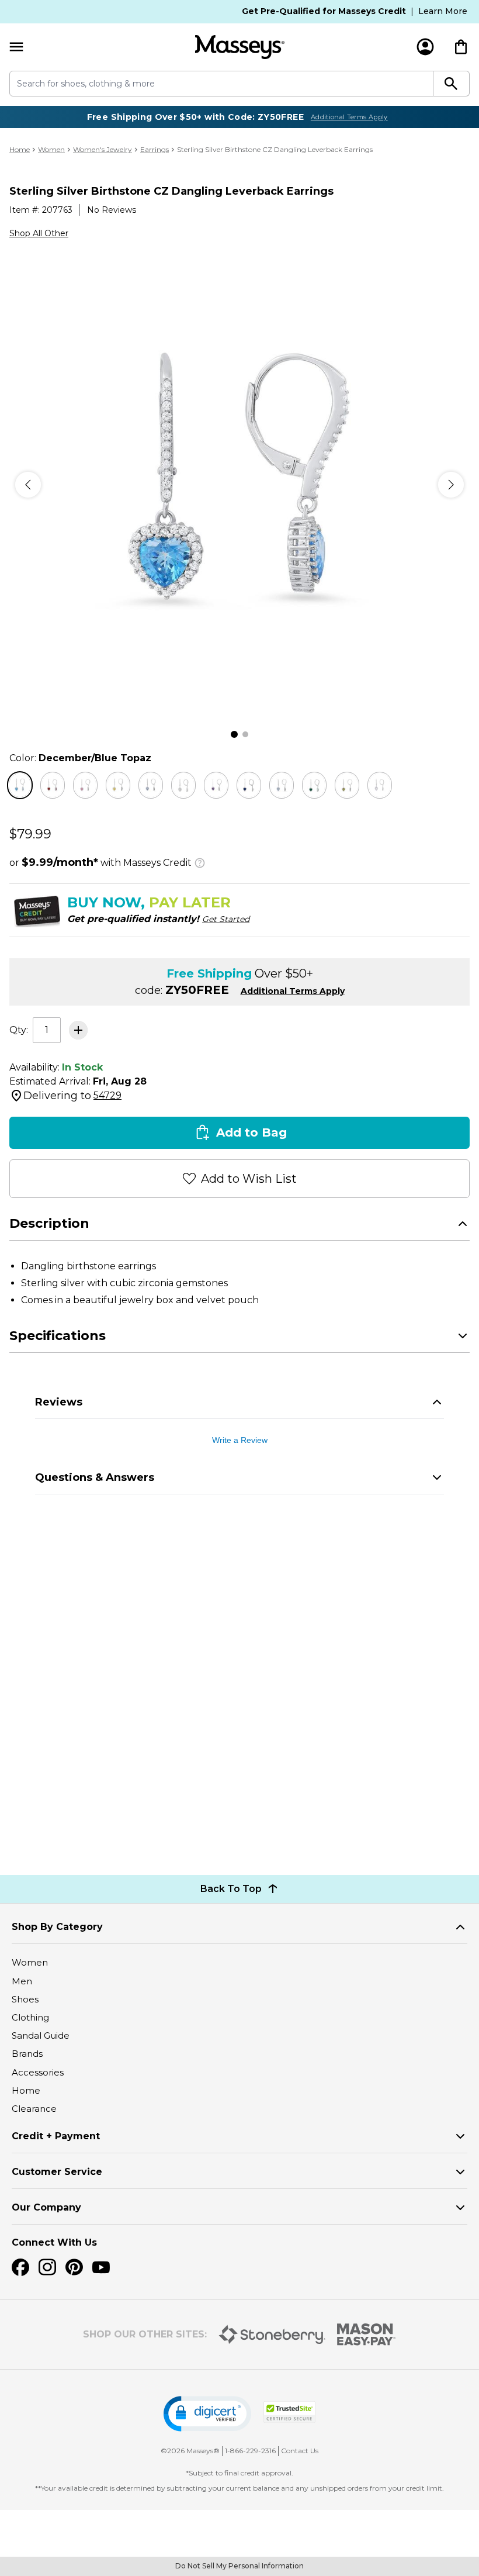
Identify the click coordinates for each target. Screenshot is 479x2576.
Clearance (34, 2109)
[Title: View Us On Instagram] (47, 2267)
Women (51, 149)
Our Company (46, 2207)
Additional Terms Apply (349, 117)
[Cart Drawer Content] (461, 47)
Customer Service (57, 2172)
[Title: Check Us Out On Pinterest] (74, 2267)
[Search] (452, 84)
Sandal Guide (41, 2035)
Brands (27, 2054)
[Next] (451, 485)
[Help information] (200, 861)
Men (22, 1981)
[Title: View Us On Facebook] (20, 2267)
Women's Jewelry (103, 149)
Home (20, 149)
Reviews (59, 1402)
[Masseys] (239, 47)
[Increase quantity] (78, 1030)
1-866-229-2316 (250, 2451)
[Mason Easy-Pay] (367, 2335)
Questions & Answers (95, 1477)
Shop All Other (39, 233)
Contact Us (300, 2451)
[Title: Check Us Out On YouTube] (101, 2267)
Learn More (443, 11)
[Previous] (28, 485)
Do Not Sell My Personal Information (239, 2566)
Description (49, 1223)
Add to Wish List (249, 1179)
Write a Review (240, 1440)
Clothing (30, 2017)
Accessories (38, 2072)
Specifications (58, 1336)
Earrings (155, 149)
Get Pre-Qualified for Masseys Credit (324, 11)
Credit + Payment (56, 2136)
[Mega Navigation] (16, 47)
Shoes (25, 1999)
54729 (107, 1095)
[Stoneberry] (272, 2335)
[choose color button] (20, 785)
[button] (207, 2414)
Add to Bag (251, 1132)
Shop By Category (57, 1927)
